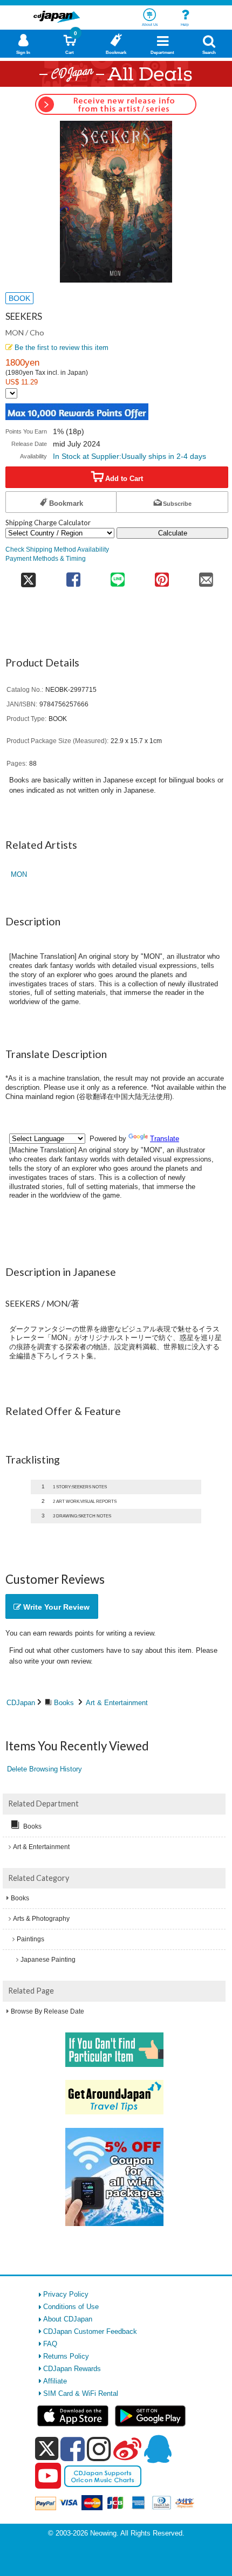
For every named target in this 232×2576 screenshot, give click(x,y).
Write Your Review (55, 1607)
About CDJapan (68, 2319)
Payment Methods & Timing (46, 558)
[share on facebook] (73, 576)
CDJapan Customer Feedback (90, 2331)
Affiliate (55, 2381)
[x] (47, 2449)
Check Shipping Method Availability (57, 549)
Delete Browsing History (45, 1769)
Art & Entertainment (117, 1703)
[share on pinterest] (162, 576)
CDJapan (21, 1703)
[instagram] (99, 2449)
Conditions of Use (71, 2307)
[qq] (158, 2449)
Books (64, 1703)
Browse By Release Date (47, 2011)
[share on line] (118, 576)
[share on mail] (206, 576)
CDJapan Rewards (72, 2369)
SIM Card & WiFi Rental (81, 2393)
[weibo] (127, 2449)
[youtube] (48, 2476)
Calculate (173, 533)
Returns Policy (66, 2356)
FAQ (50, 2344)
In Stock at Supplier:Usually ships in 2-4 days (129, 456)
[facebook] (73, 2449)
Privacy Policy (66, 2294)
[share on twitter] (28, 576)
